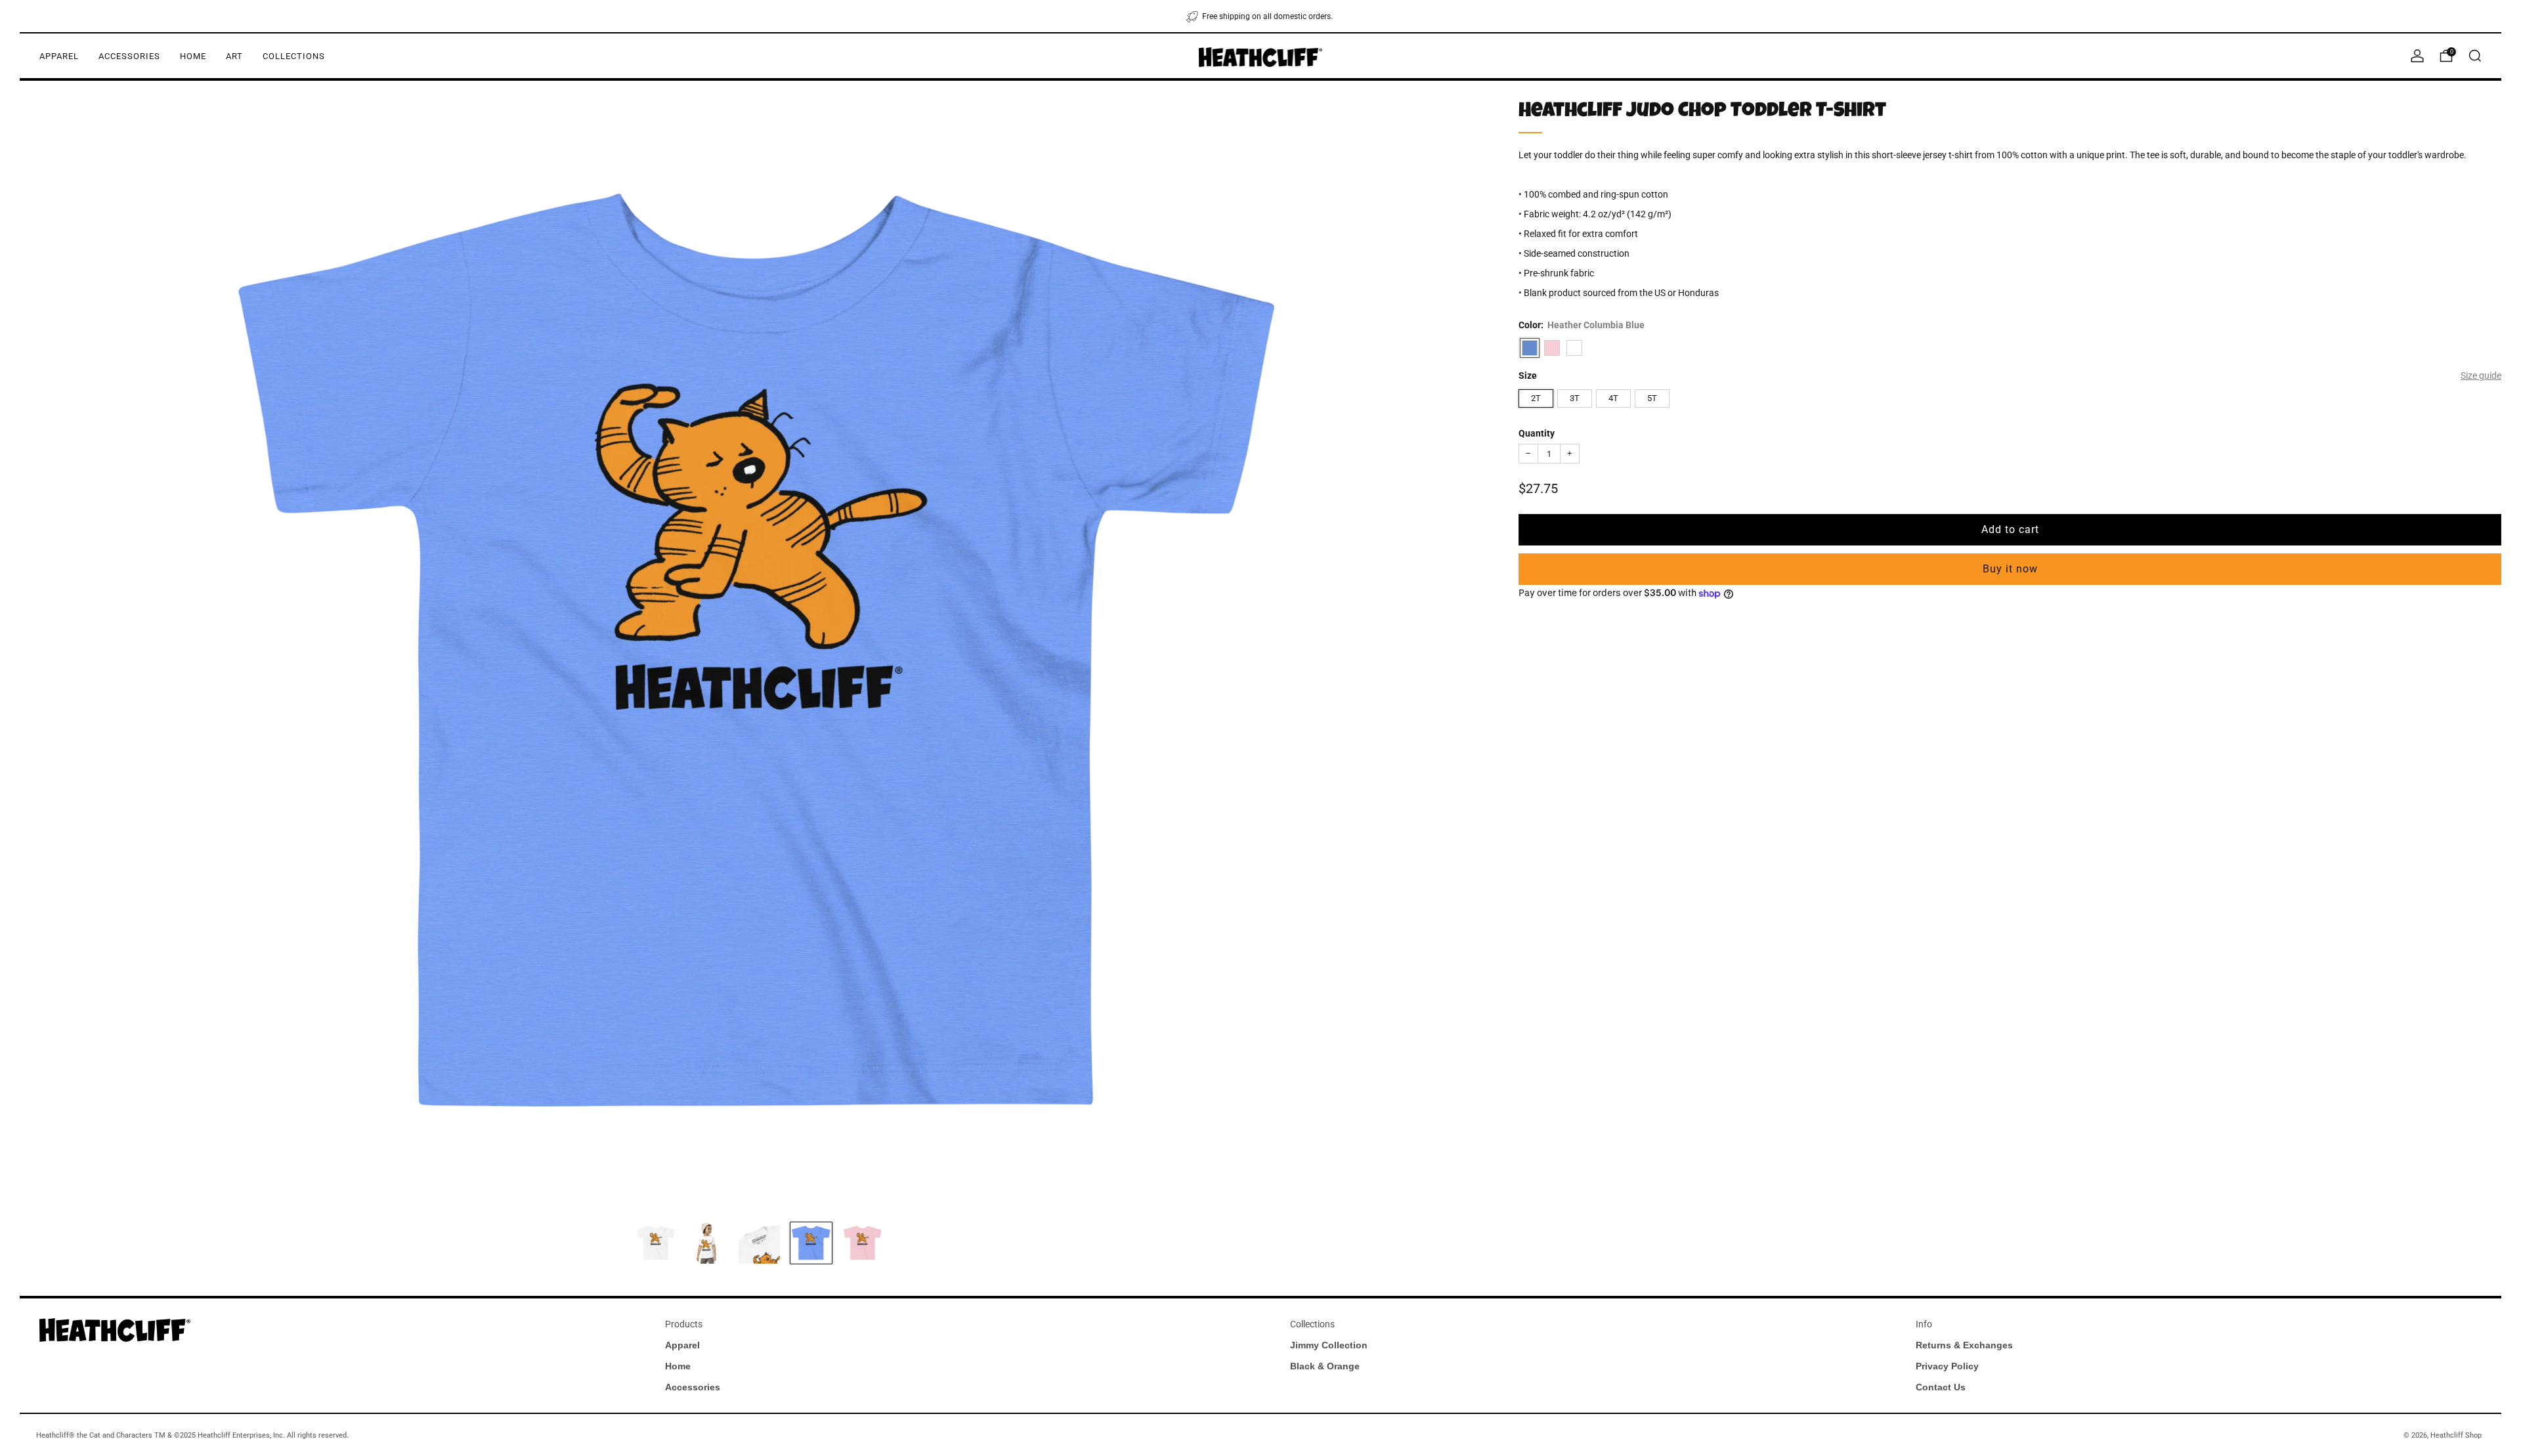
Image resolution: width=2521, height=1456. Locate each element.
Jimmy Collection (1329, 1345)
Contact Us (1941, 1387)
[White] (1574, 348)
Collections (294, 56)
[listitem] (1260, 16)
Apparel (59, 56)
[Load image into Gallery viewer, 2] (707, 1243)
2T (1536, 398)
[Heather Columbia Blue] (1530, 348)
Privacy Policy (1947, 1366)
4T (1613, 398)
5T (1652, 398)
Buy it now (2010, 569)
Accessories (129, 56)
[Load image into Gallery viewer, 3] (759, 1243)
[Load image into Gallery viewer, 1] (656, 1243)
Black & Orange (1325, 1366)
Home (193, 56)
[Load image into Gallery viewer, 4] (811, 1243)
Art (234, 56)
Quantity (1537, 433)
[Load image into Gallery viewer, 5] (863, 1243)
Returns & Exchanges (1964, 1345)
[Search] (2475, 56)
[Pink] (1552, 348)
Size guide (2481, 375)
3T (1575, 398)
